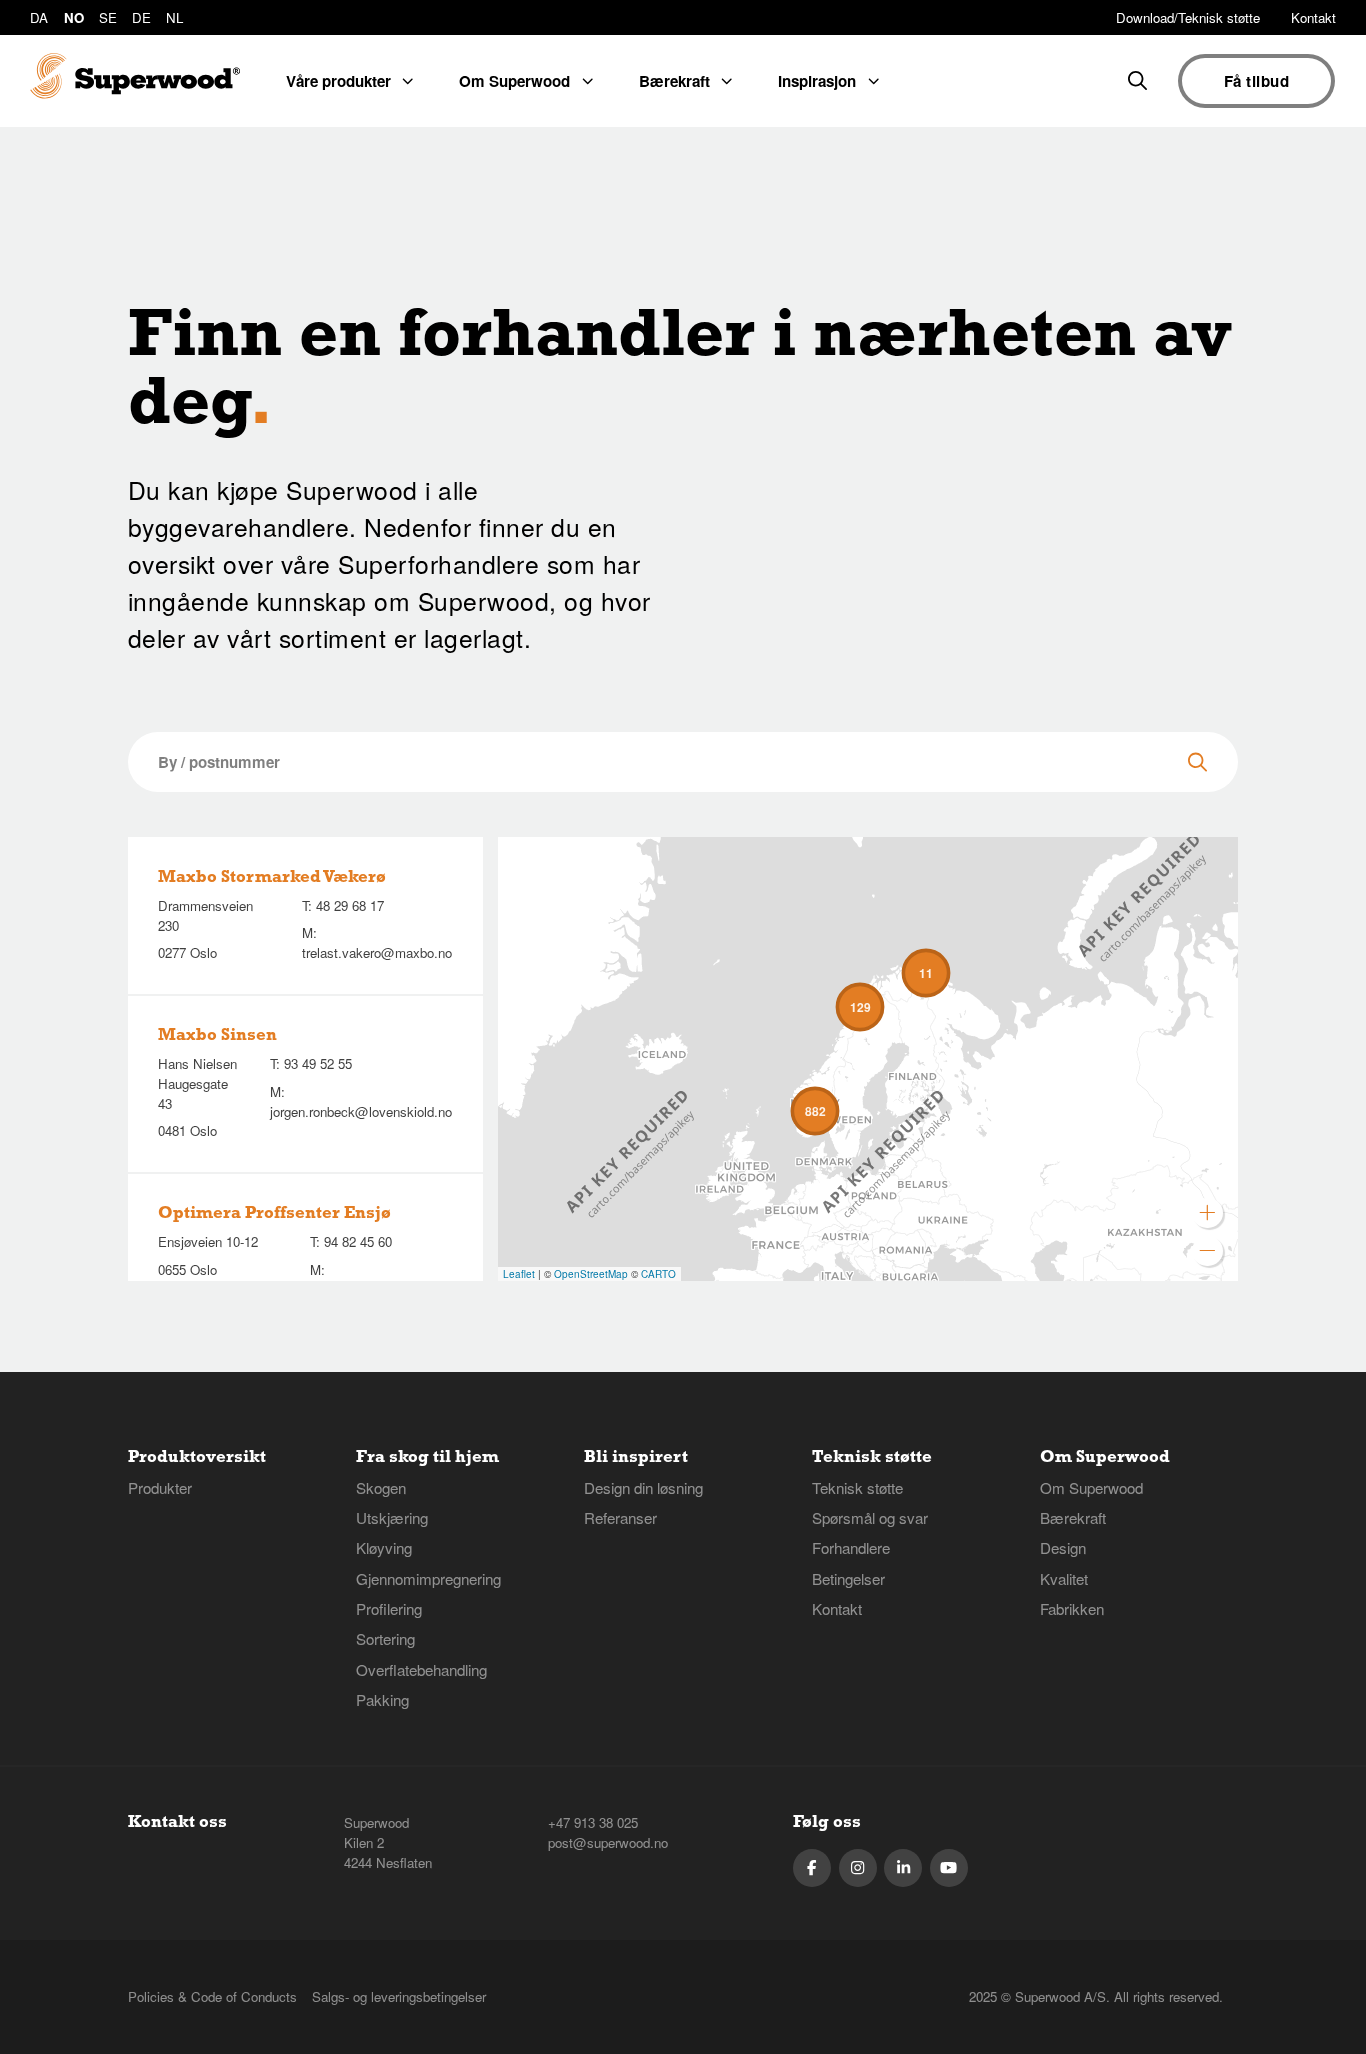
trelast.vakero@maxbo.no (377, 952)
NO (74, 17)
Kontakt (1313, 17)
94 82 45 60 (358, 1241)
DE (141, 17)
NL (174, 17)
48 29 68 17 (350, 905)
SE (108, 17)
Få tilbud (1256, 81)
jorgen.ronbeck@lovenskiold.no (361, 1111)
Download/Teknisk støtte (1188, 17)
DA (39, 17)
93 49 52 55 (318, 1063)
